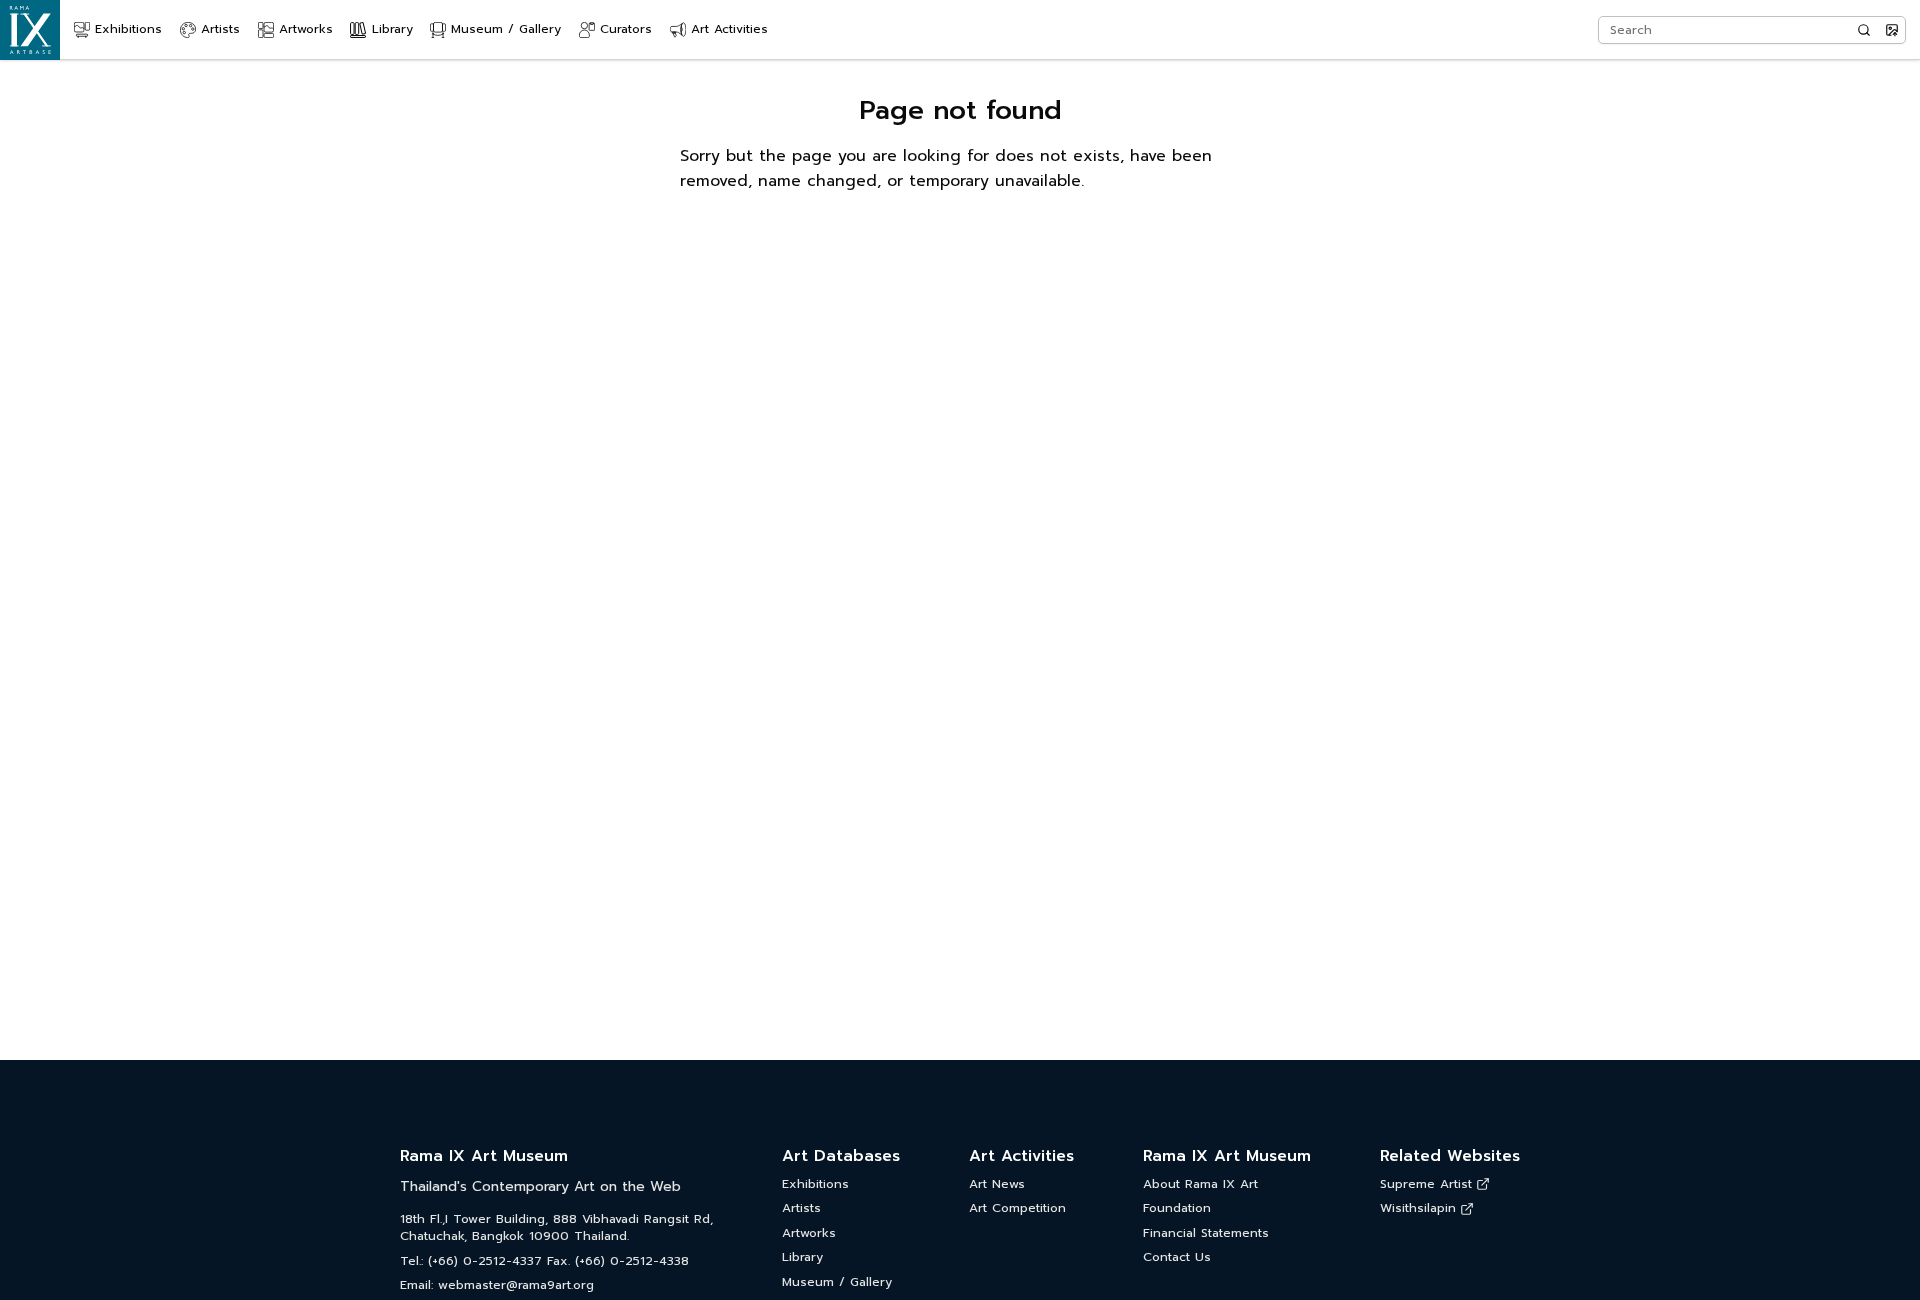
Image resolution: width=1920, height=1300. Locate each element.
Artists (801, 1208)
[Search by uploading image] (1892, 30)
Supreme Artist (1426, 1184)
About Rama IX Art (1200, 1184)
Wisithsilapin (1418, 1208)
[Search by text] (1864, 30)
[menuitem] (118, 30)
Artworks (809, 1233)
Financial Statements (1206, 1233)
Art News (997, 1184)
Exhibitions (815, 1184)
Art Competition (1017, 1208)
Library (802, 1257)
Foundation (1177, 1208)
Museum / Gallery (837, 1282)
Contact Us (1177, 1257)
